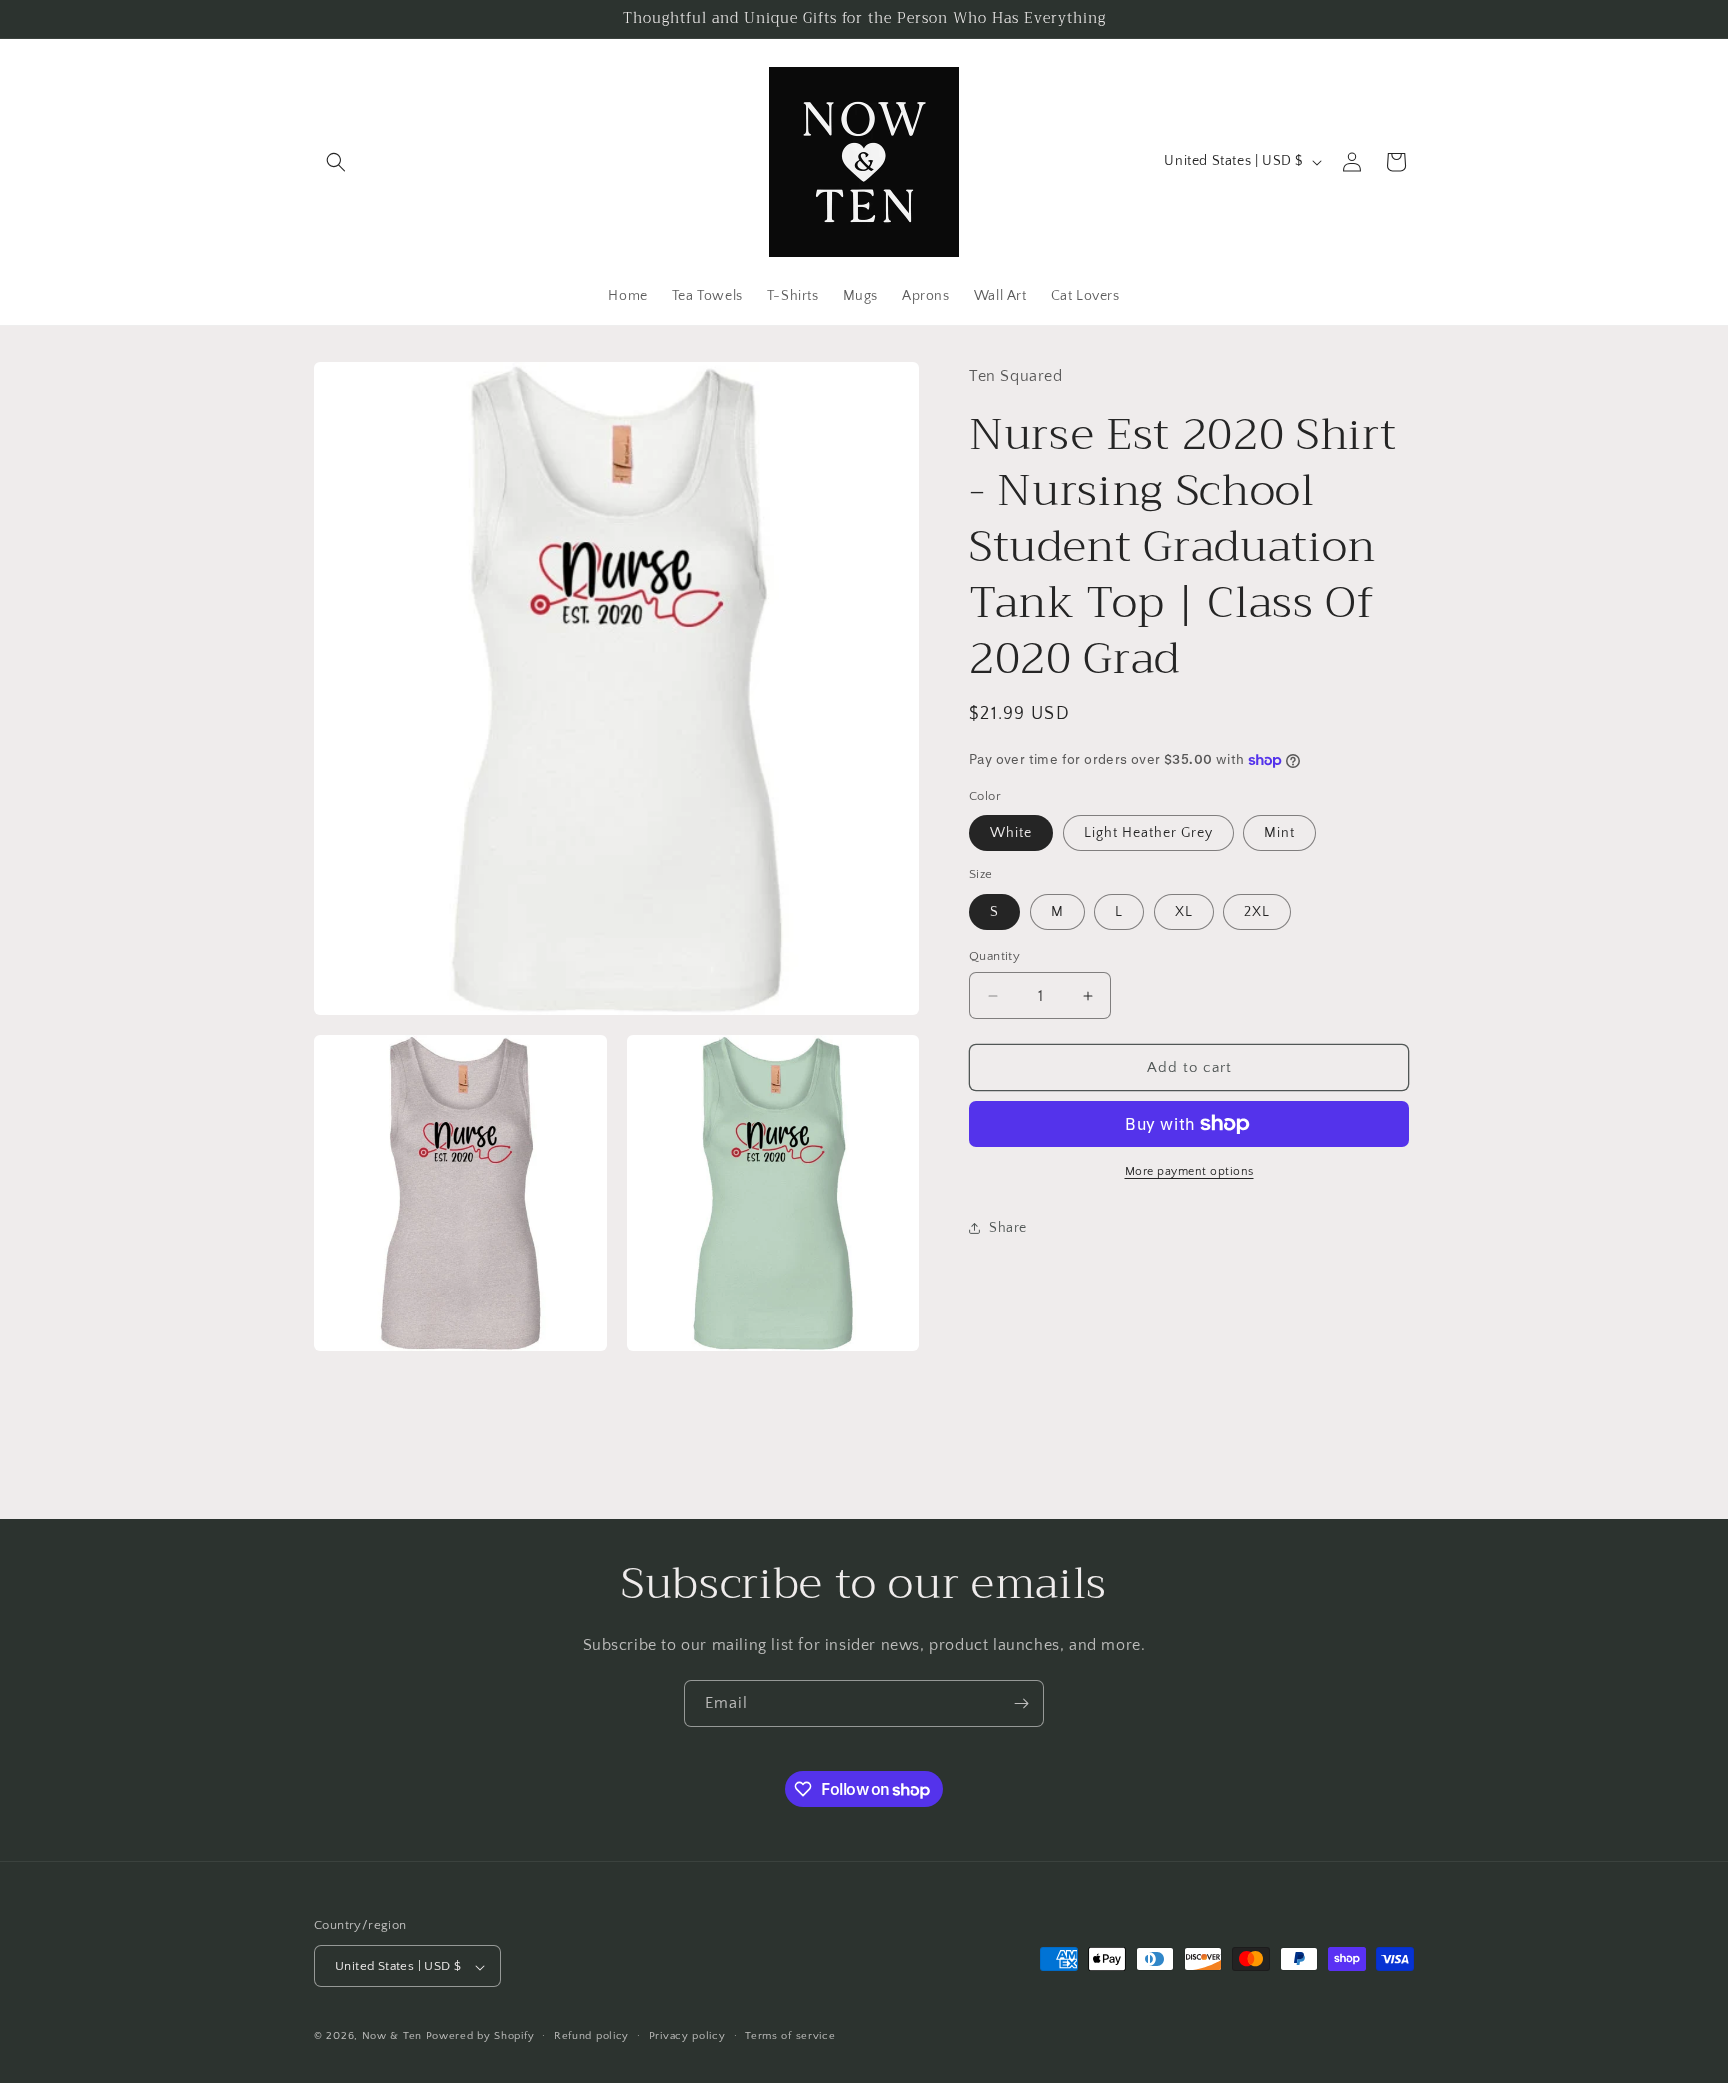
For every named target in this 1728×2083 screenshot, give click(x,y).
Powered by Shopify (480, 2037)
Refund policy (591, 2036)
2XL (1257, 912)
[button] (336, 162)
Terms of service (790, 2036)
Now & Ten (392, 2037)
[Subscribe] (1021, 1703)
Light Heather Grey (1148, 833)
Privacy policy (687, 2036)
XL (1184, 912)
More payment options (1189, 1171)
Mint (1279, 833)
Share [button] (1008, 1228)
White (1011, 833)
